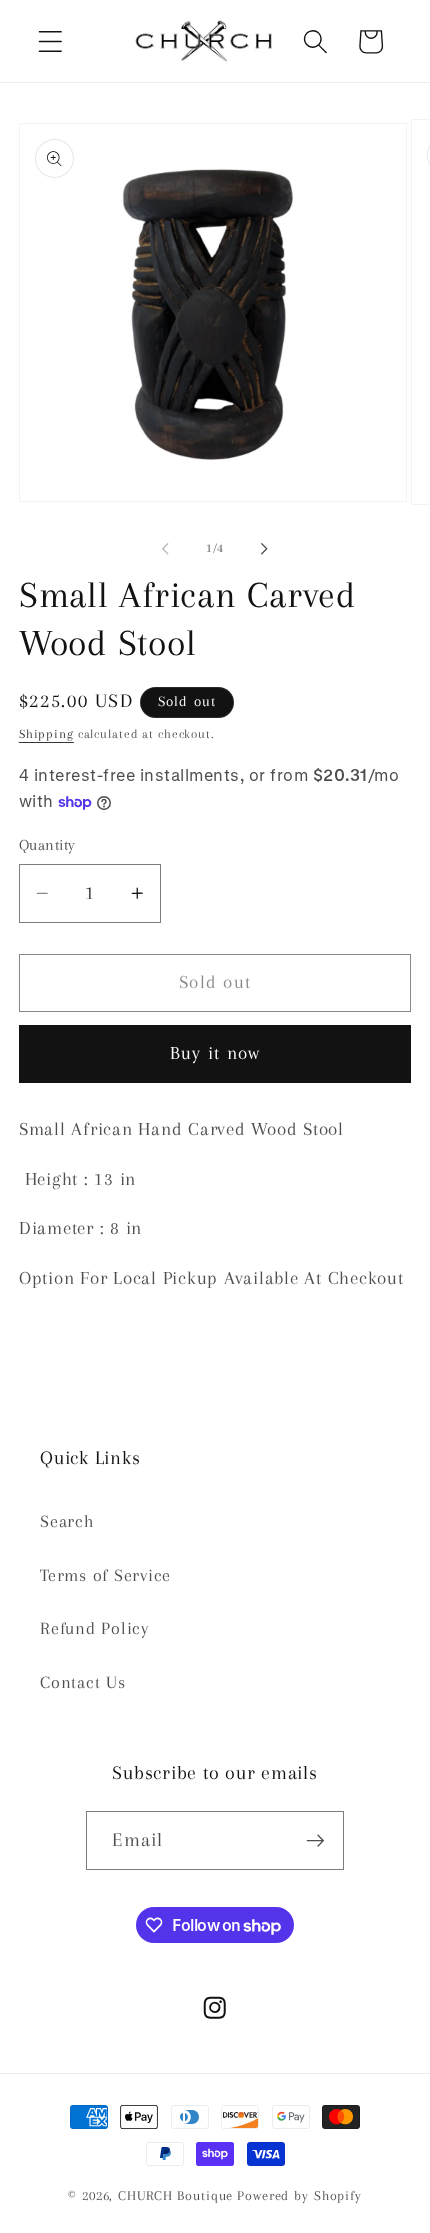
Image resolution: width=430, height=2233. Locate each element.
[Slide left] (166, 549)
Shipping (46, 734)
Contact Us (83, 1682)
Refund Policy (94, 1628)
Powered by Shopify (299, 2195)
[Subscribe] (315, 1840)
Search (67, 1521)
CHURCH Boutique (175, 2195)
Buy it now (215, 1053)
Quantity (47, 845)
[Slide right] (265, 549)
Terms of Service (105, 1575)
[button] (50, 41)
